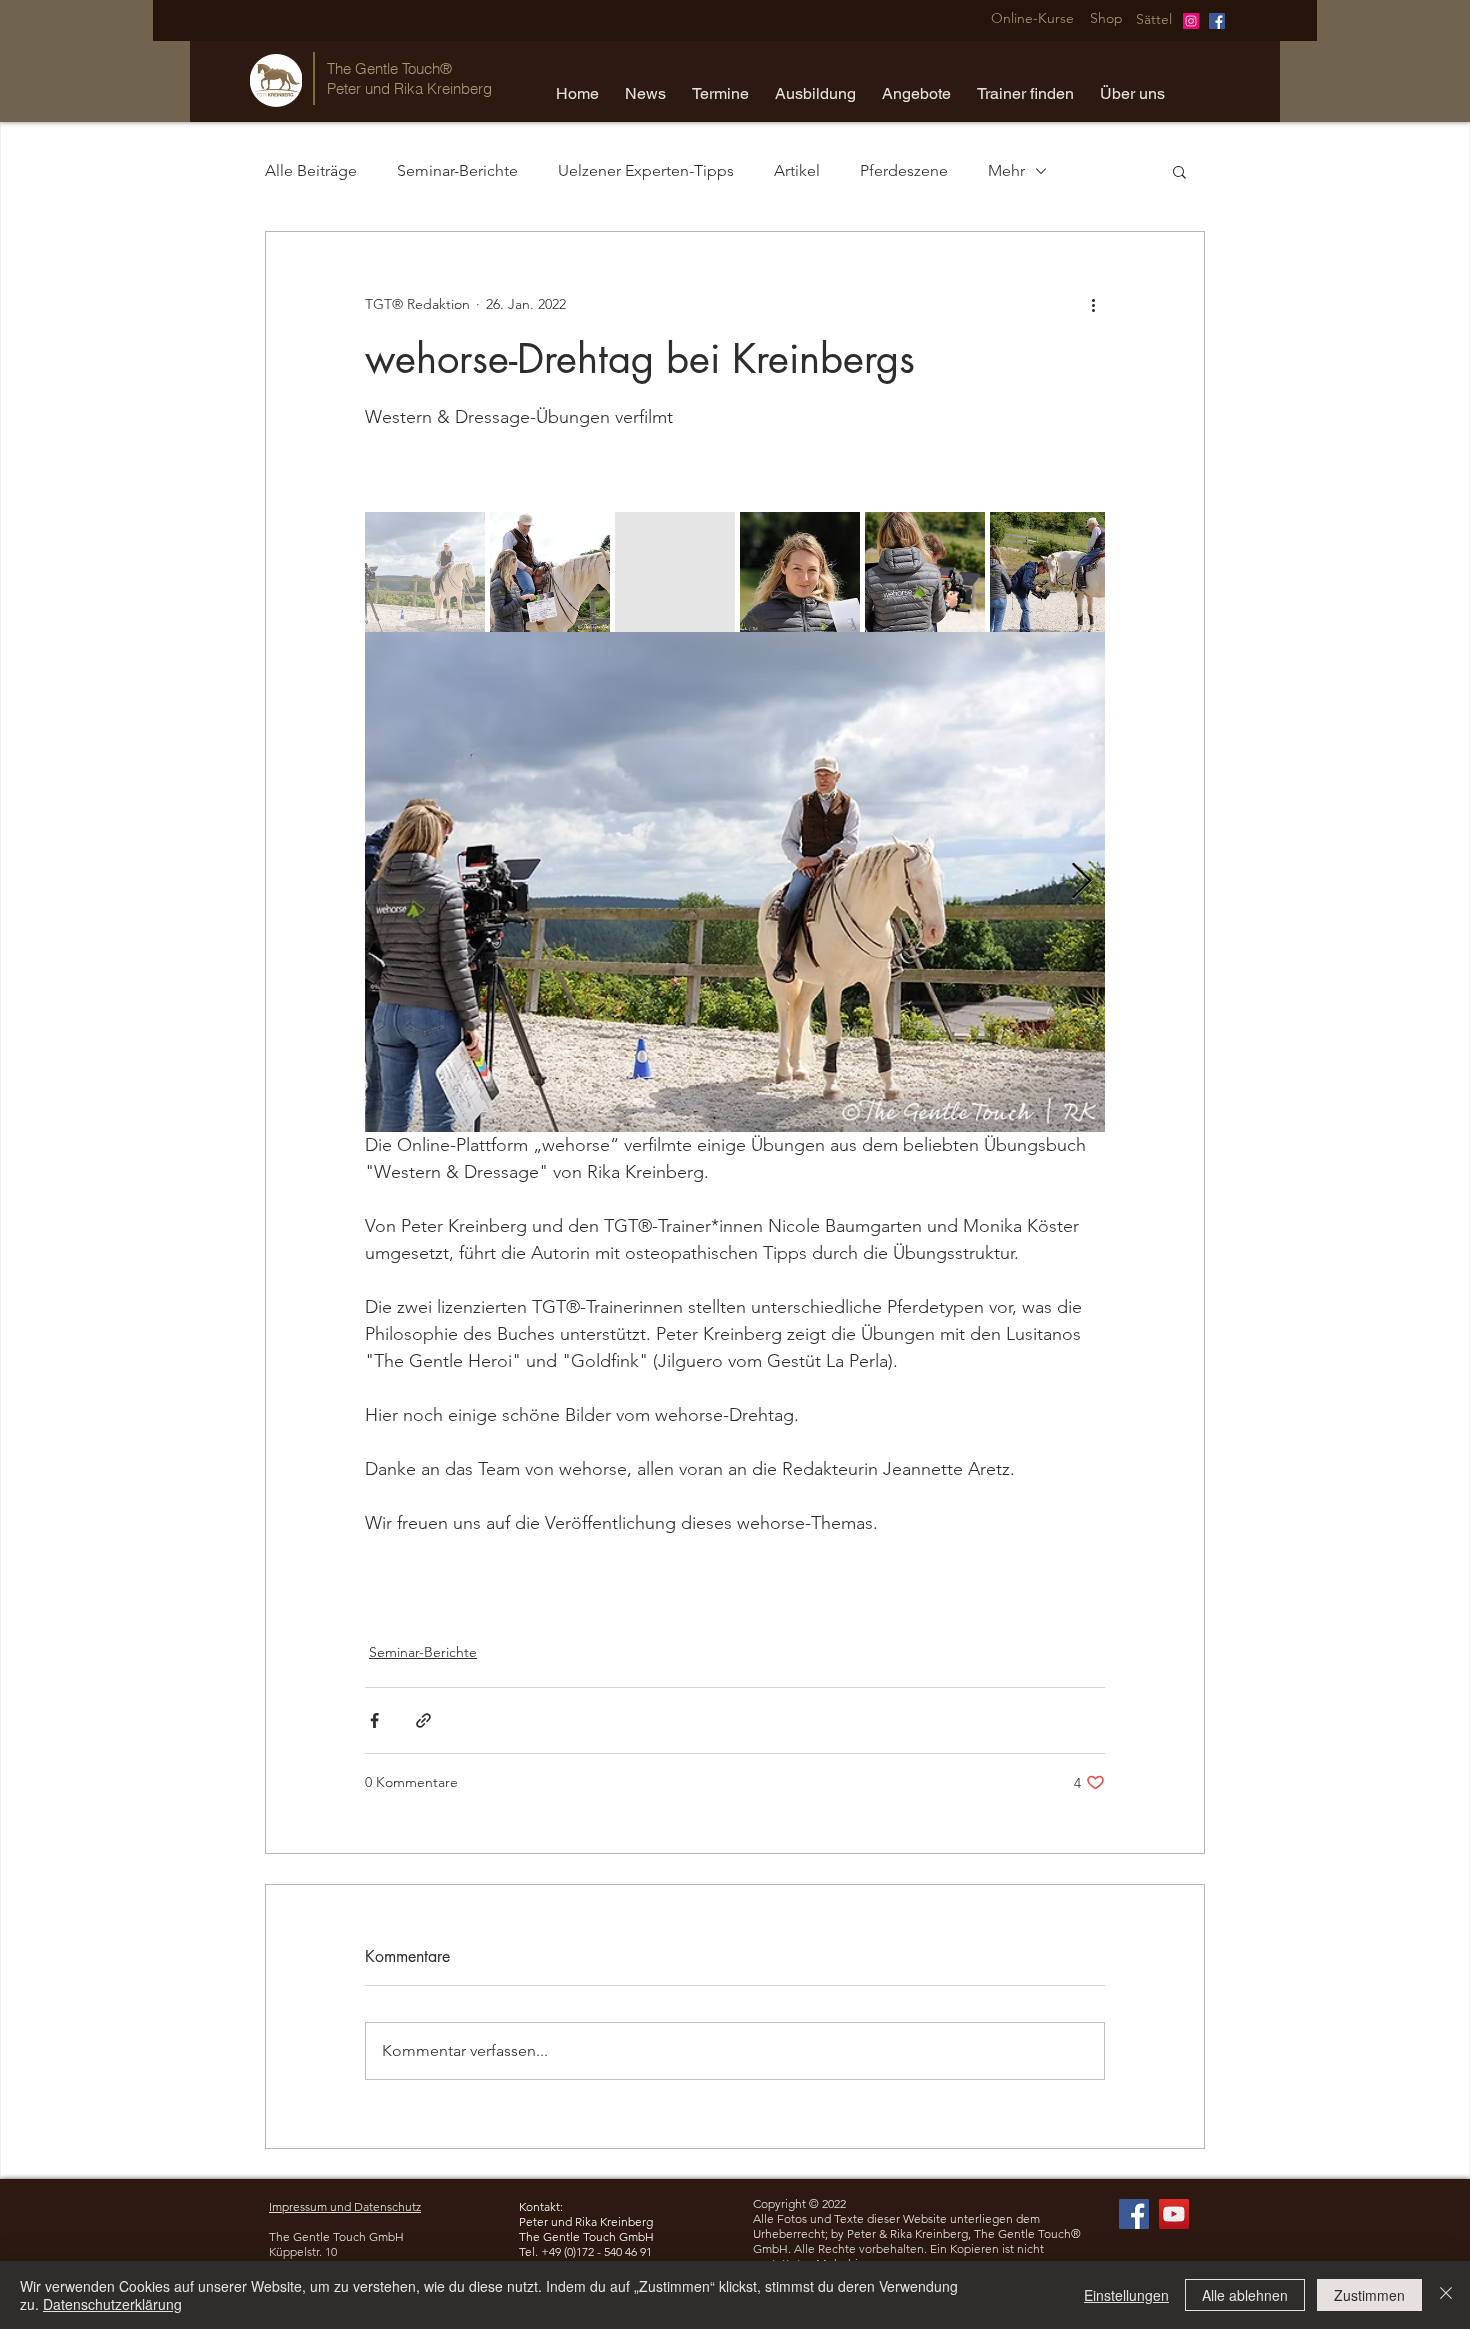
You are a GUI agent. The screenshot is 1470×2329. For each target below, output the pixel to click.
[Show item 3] (675, 572)
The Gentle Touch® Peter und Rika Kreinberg (409, 78)
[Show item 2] (550, 572)
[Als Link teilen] (423, 1720)
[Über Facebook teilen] (374, 1720)
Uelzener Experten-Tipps (646, 170)
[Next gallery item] (1081, 882)
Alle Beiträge (311, 170)
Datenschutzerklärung (112, 2304)
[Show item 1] (425, 572)
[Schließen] (1446, 2295)
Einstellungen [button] (1126, 2295)
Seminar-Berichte (457, 170)
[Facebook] (1217, 21)
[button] (645, 85)
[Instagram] (1191, 21)
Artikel (797, 170)
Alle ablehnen (1245, 2295)
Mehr (1006, 170)
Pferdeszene (904, 170)
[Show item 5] (925, 572)
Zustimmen (1369, 2295)
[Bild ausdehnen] (735, 882)
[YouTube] (1174, 2214)
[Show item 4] (800, 572)
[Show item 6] (1050, 572)
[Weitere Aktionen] (1093, 304)
